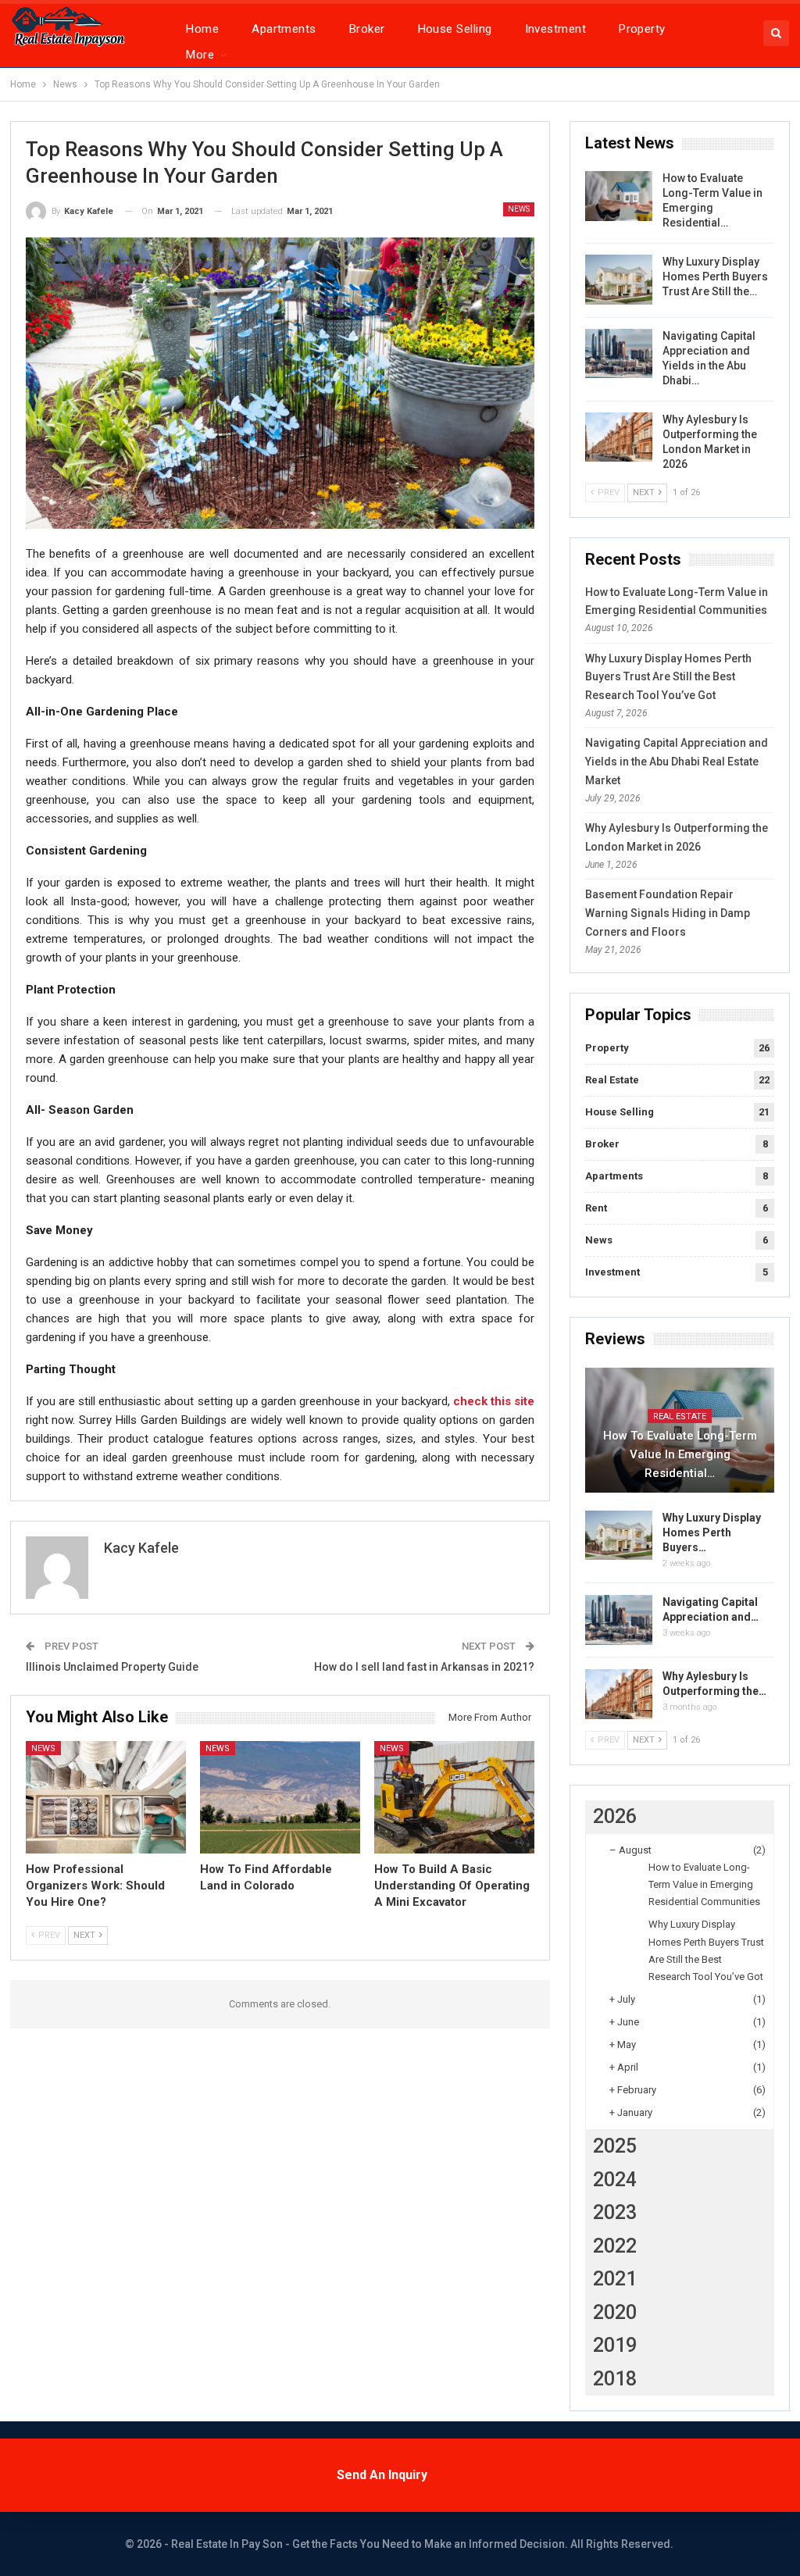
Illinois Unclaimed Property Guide (112, 1667)
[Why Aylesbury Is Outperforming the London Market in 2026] (619, 437)
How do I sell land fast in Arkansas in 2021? (424, 1667)
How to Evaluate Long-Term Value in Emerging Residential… (680, 1454)
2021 (615, 2279)
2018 (615, 2379)
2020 (615, 2312)
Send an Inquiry (382, 2475)
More (200, 55)
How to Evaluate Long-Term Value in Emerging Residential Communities (704, 1884)
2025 (615, 2146)
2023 (615, 2212)
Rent (596, 1208)
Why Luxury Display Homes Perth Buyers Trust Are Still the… (715, 277)
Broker (367, 29)
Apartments (284, 29)
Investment (556, 29)
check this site (494, 1401)
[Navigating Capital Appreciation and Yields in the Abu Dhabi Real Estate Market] (619, 354)
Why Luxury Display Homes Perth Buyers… (712, 1532)
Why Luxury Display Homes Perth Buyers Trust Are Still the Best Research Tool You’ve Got (668, 677)
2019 (615, 2345)
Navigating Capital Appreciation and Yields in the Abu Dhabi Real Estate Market (677, 762)
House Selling (455, 29)
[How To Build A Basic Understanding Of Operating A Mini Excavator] (454, 1797)
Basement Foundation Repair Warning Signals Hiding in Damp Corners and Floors (668, 913)
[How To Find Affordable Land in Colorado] (280, 1797)
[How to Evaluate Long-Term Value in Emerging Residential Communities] (619, 196)
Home (202, 29)
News (519, 209)
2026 (615, 1816)
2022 (615, 2246)
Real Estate (612, 1080)
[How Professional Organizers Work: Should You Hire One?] (106, 1797)
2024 (615, 2180)
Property (642, 29)
